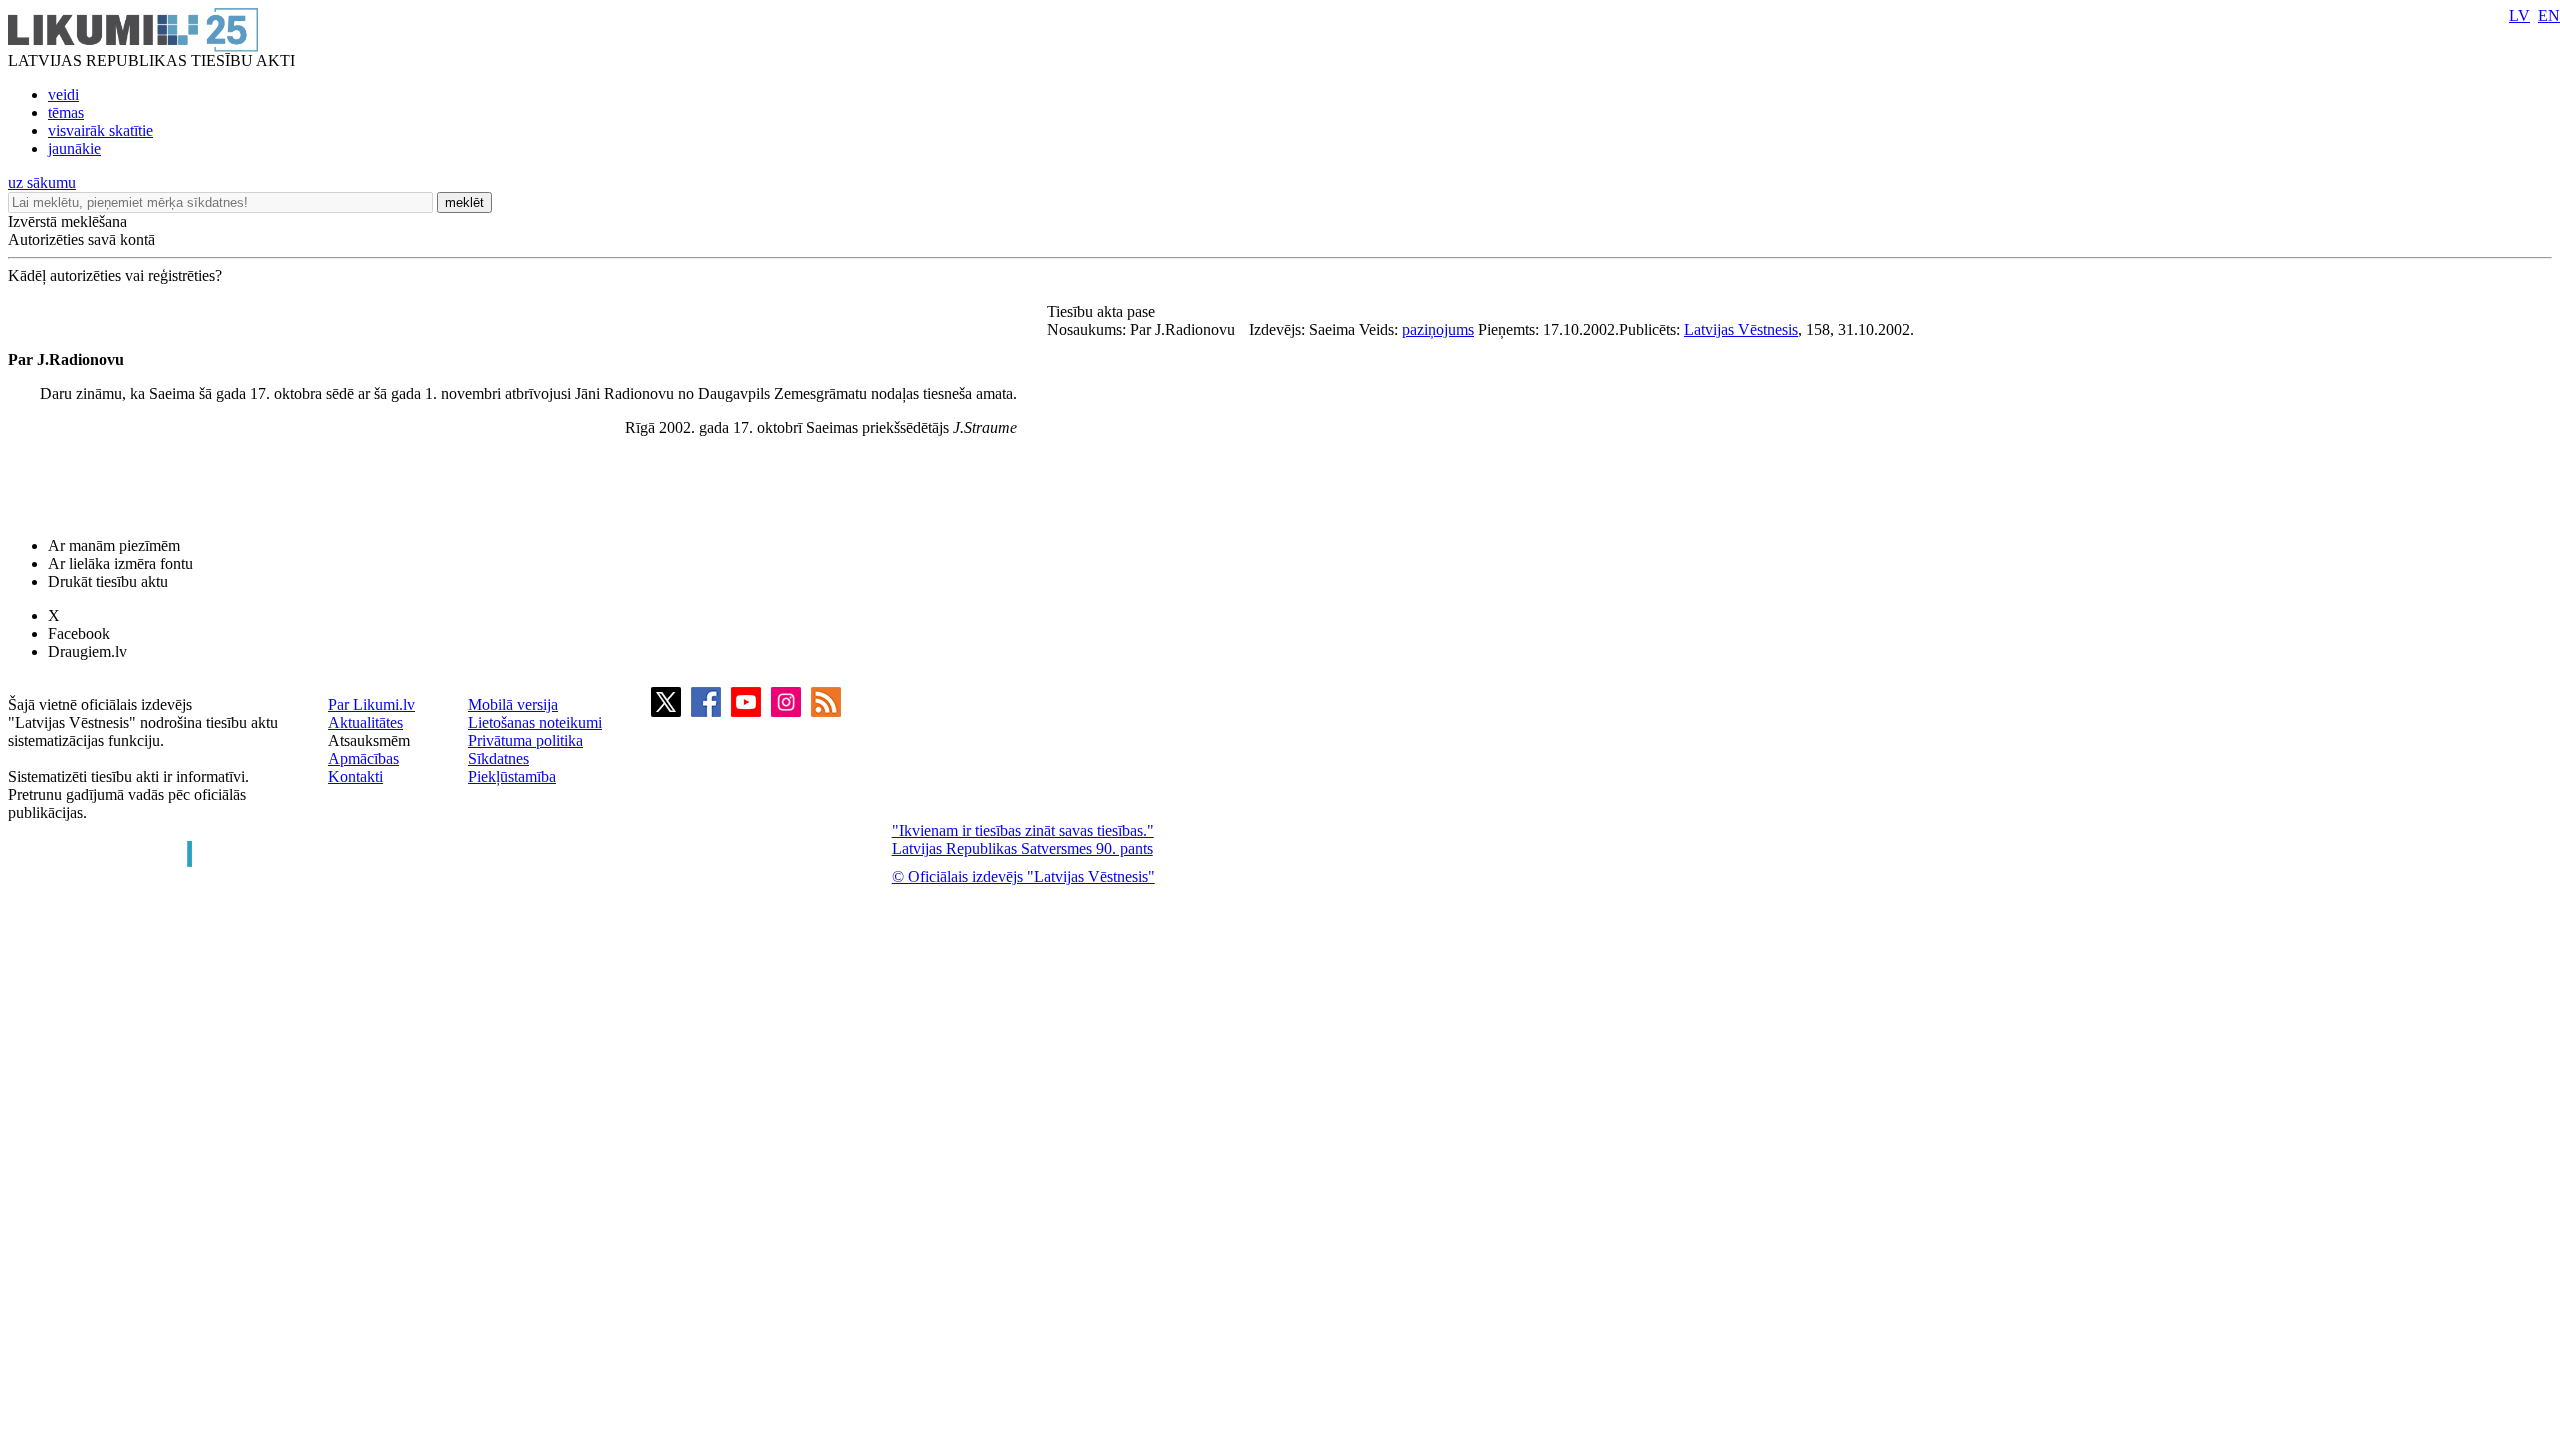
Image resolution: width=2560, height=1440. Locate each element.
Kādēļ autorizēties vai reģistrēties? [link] (115, 275)
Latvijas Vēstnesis (1741, 329)
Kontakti (355, 776)
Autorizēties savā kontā (81, 239)
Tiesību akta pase (1103, 311)
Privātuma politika (525, 740)
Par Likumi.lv (371, 704)
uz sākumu (42, 182)
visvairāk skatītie (100, 130)
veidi (63, 94)
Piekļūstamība (512, 776)
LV (2519, 15)
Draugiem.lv (87, 651)
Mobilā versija (513, 704)
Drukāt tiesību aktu (108, 581)
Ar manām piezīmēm (114, 545)
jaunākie (74, 148)
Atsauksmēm (369, 740)
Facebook (79, 633)
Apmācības (363, 758)
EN (2549, 15)
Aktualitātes (365, 722)
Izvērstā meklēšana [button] (67, 221)
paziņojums (1438, 329)
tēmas (66, 112)
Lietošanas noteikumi (535, 722)
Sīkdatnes (498, 758)
